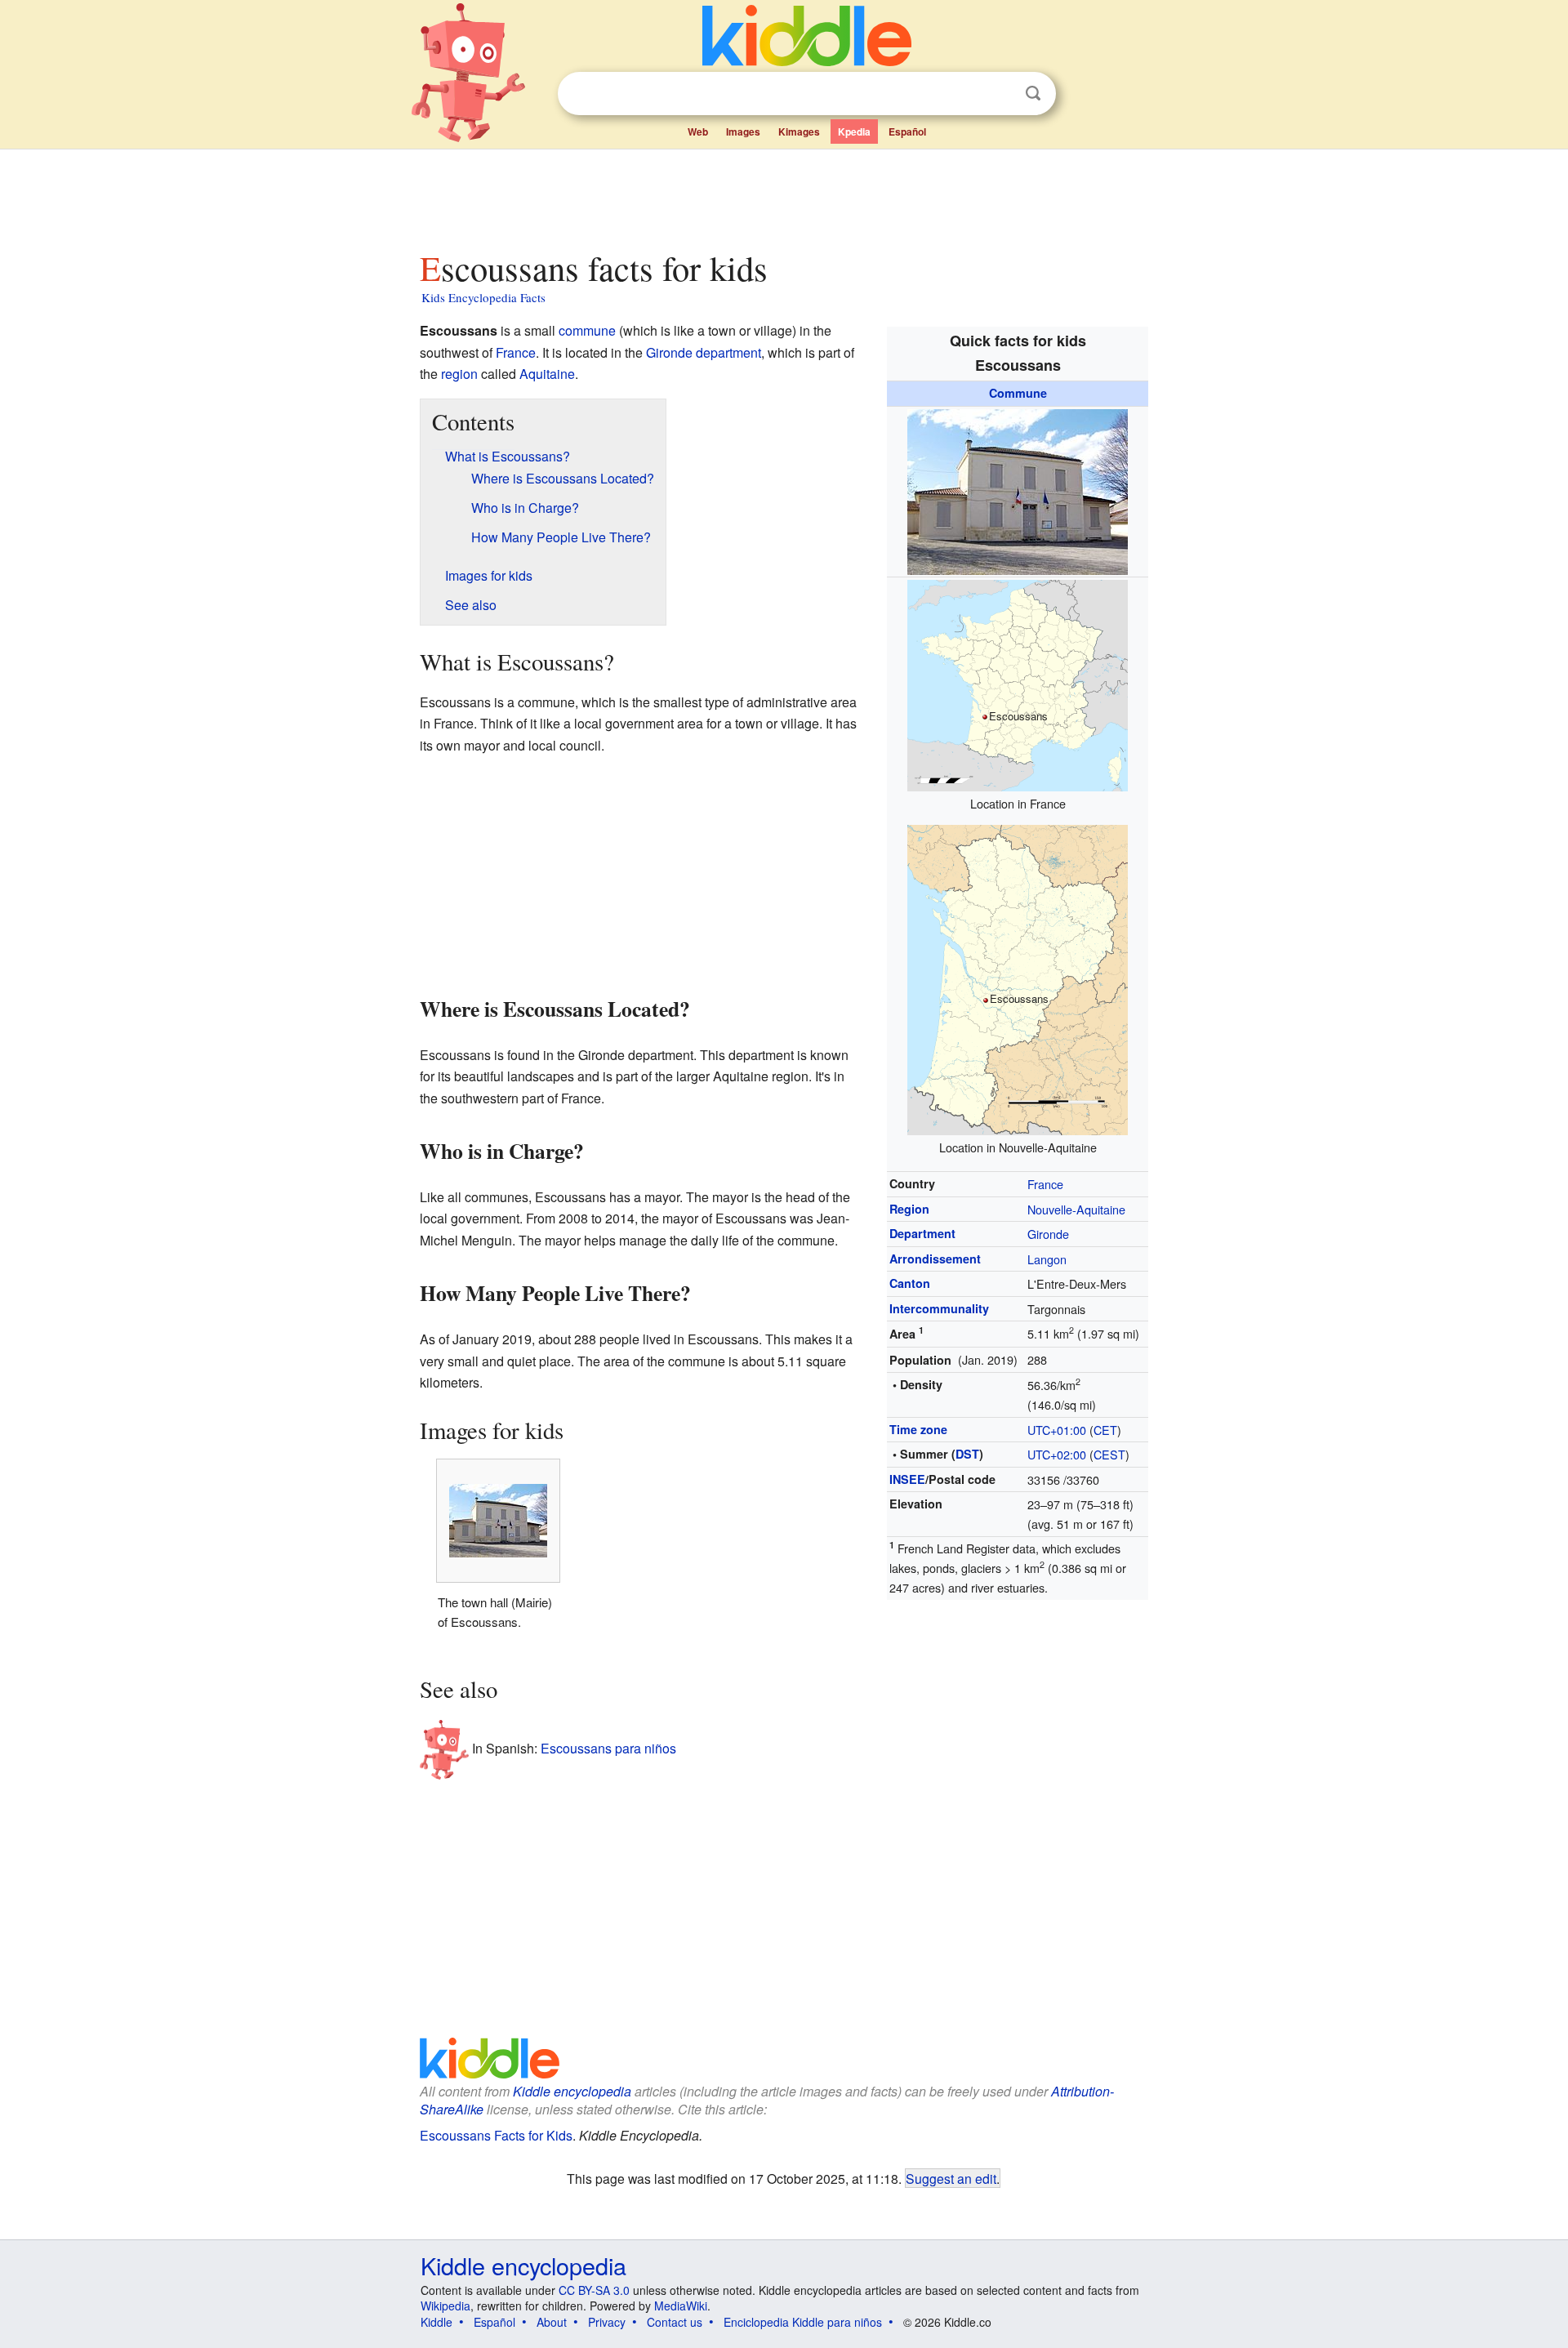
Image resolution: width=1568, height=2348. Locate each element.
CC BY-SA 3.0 (594, 2290)
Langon (1047, 1259)
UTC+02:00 (1057, 1454)
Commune (1018, 393)
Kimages (799, 131)
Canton (910, 1283)
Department (922, 1233)
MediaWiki (681, 2306)
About (552, 2322)
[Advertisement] (783, 195)
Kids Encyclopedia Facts (483, 297)
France (1045, 1184)
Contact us (675, 2322)
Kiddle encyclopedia (572, 2091)
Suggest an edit (951, 2178)
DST (967, 1454)
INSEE (907, 1479)
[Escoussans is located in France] (1018, 684)
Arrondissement (935, 1259)
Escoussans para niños (608, 1747)
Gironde (1048, 1234)
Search (1033, 94)
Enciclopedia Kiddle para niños (803, 2322)
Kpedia (854, 131)
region (459, 374)
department (728, 352)
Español (907, 131)
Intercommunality (939, 1308)
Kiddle (437, 2322)
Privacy (607, 2322)
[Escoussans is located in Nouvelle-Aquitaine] (1018, 978)
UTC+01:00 (1057, 1430)
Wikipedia (445, 2306)
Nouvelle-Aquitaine (1076, 1209)
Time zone (918, 1429)
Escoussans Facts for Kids (496, 2135)
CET (1105, 1430)
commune (587, 330)
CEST (1109, 1454)
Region (909, 1209)
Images (743, 131)
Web (698, 131)
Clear (1000, 94)
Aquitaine (547, 374)
